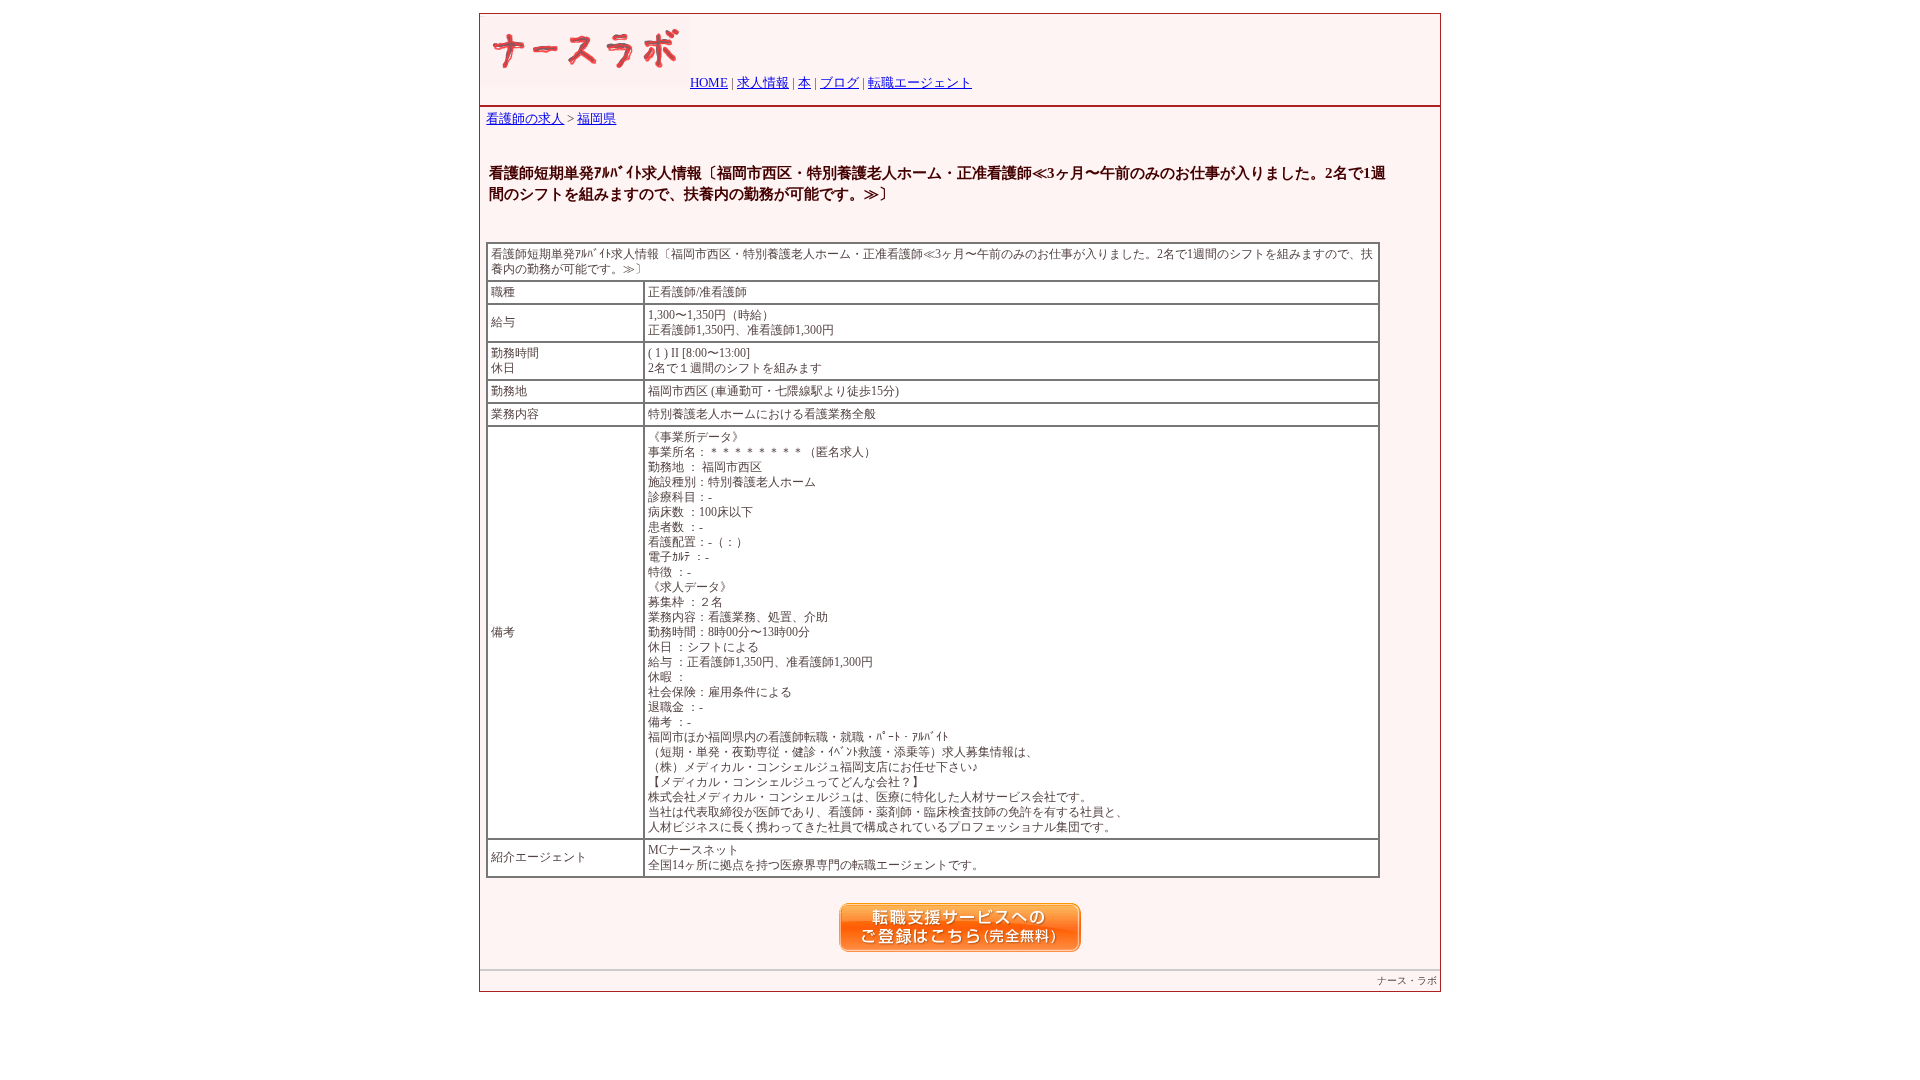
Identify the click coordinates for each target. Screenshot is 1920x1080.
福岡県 (596, 119)
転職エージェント (920, 83)
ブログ (839, 83)
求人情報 (763, 83)
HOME (709, 83)
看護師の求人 (525, 119)
